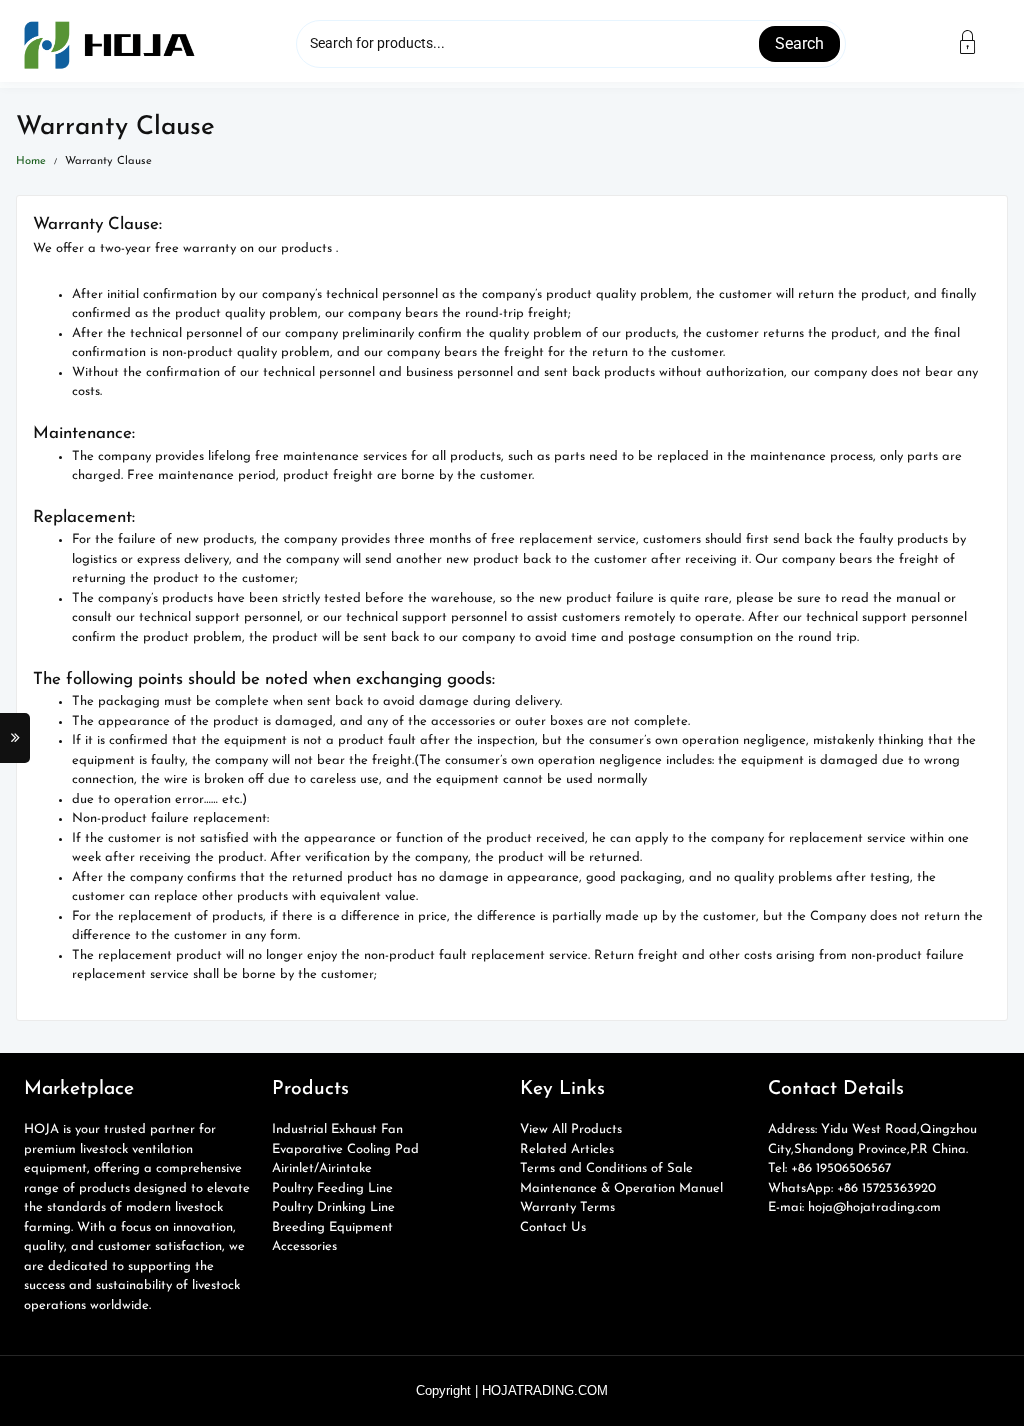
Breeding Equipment (332, 1227)
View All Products (571, 1129)
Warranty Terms (567, 1207)
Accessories (304, 1246)
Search (799, 43)
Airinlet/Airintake (322, 1168)
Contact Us (553, 1227)
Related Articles (567, 1149)
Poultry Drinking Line (333, 1207)
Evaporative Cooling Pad (345, 1149)
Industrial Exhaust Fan (337, 1129)
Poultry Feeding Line (332, 1188)
